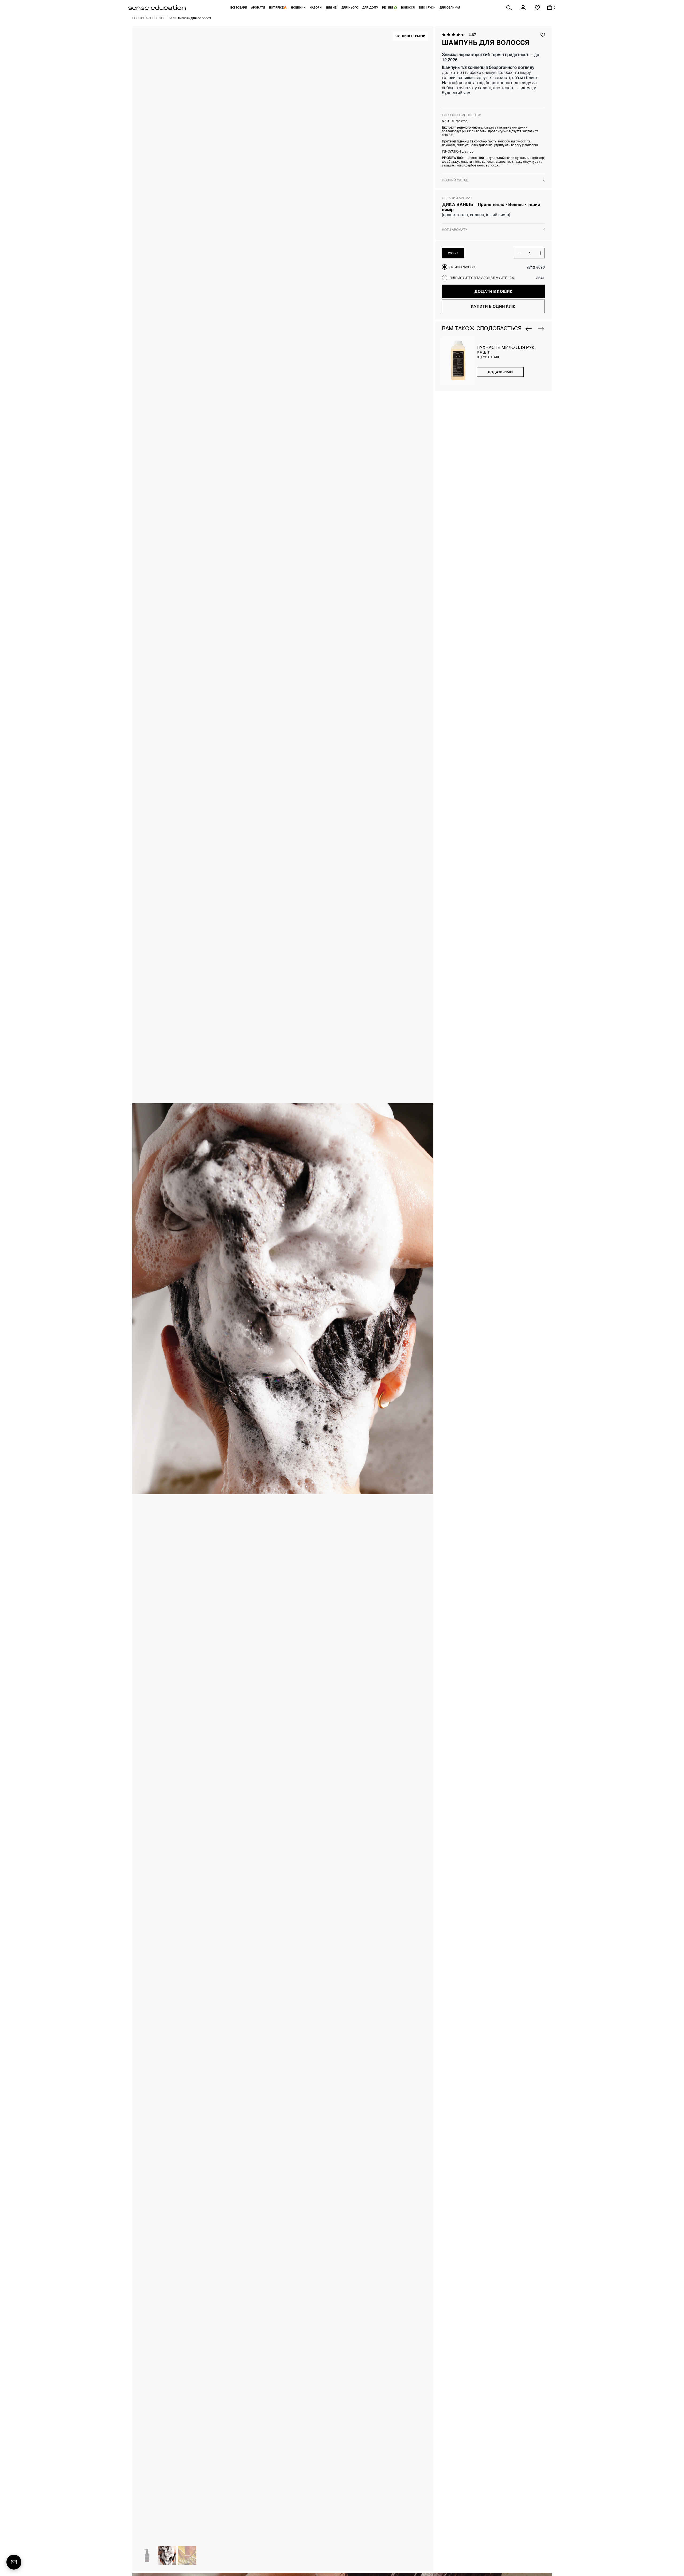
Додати (500, 372)
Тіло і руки (427, 7)
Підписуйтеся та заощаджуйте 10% (482, 278)
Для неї (332, 7)
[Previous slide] (529, 329)
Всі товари (239, 7)
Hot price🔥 (278, 7)
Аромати (258, 7)
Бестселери (161, 18)
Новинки (298, 7)
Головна (140, 18)
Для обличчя (450, 7)
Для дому (370, 7)
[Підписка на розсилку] (14, 2562)
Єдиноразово (462, 267)
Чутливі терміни (410, 36)
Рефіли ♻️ (390, 7)
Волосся (408, 7)
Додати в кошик (493, 291)
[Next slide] (541, 329)
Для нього (350, 7)
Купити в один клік (493, 306)
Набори (316, 7)
